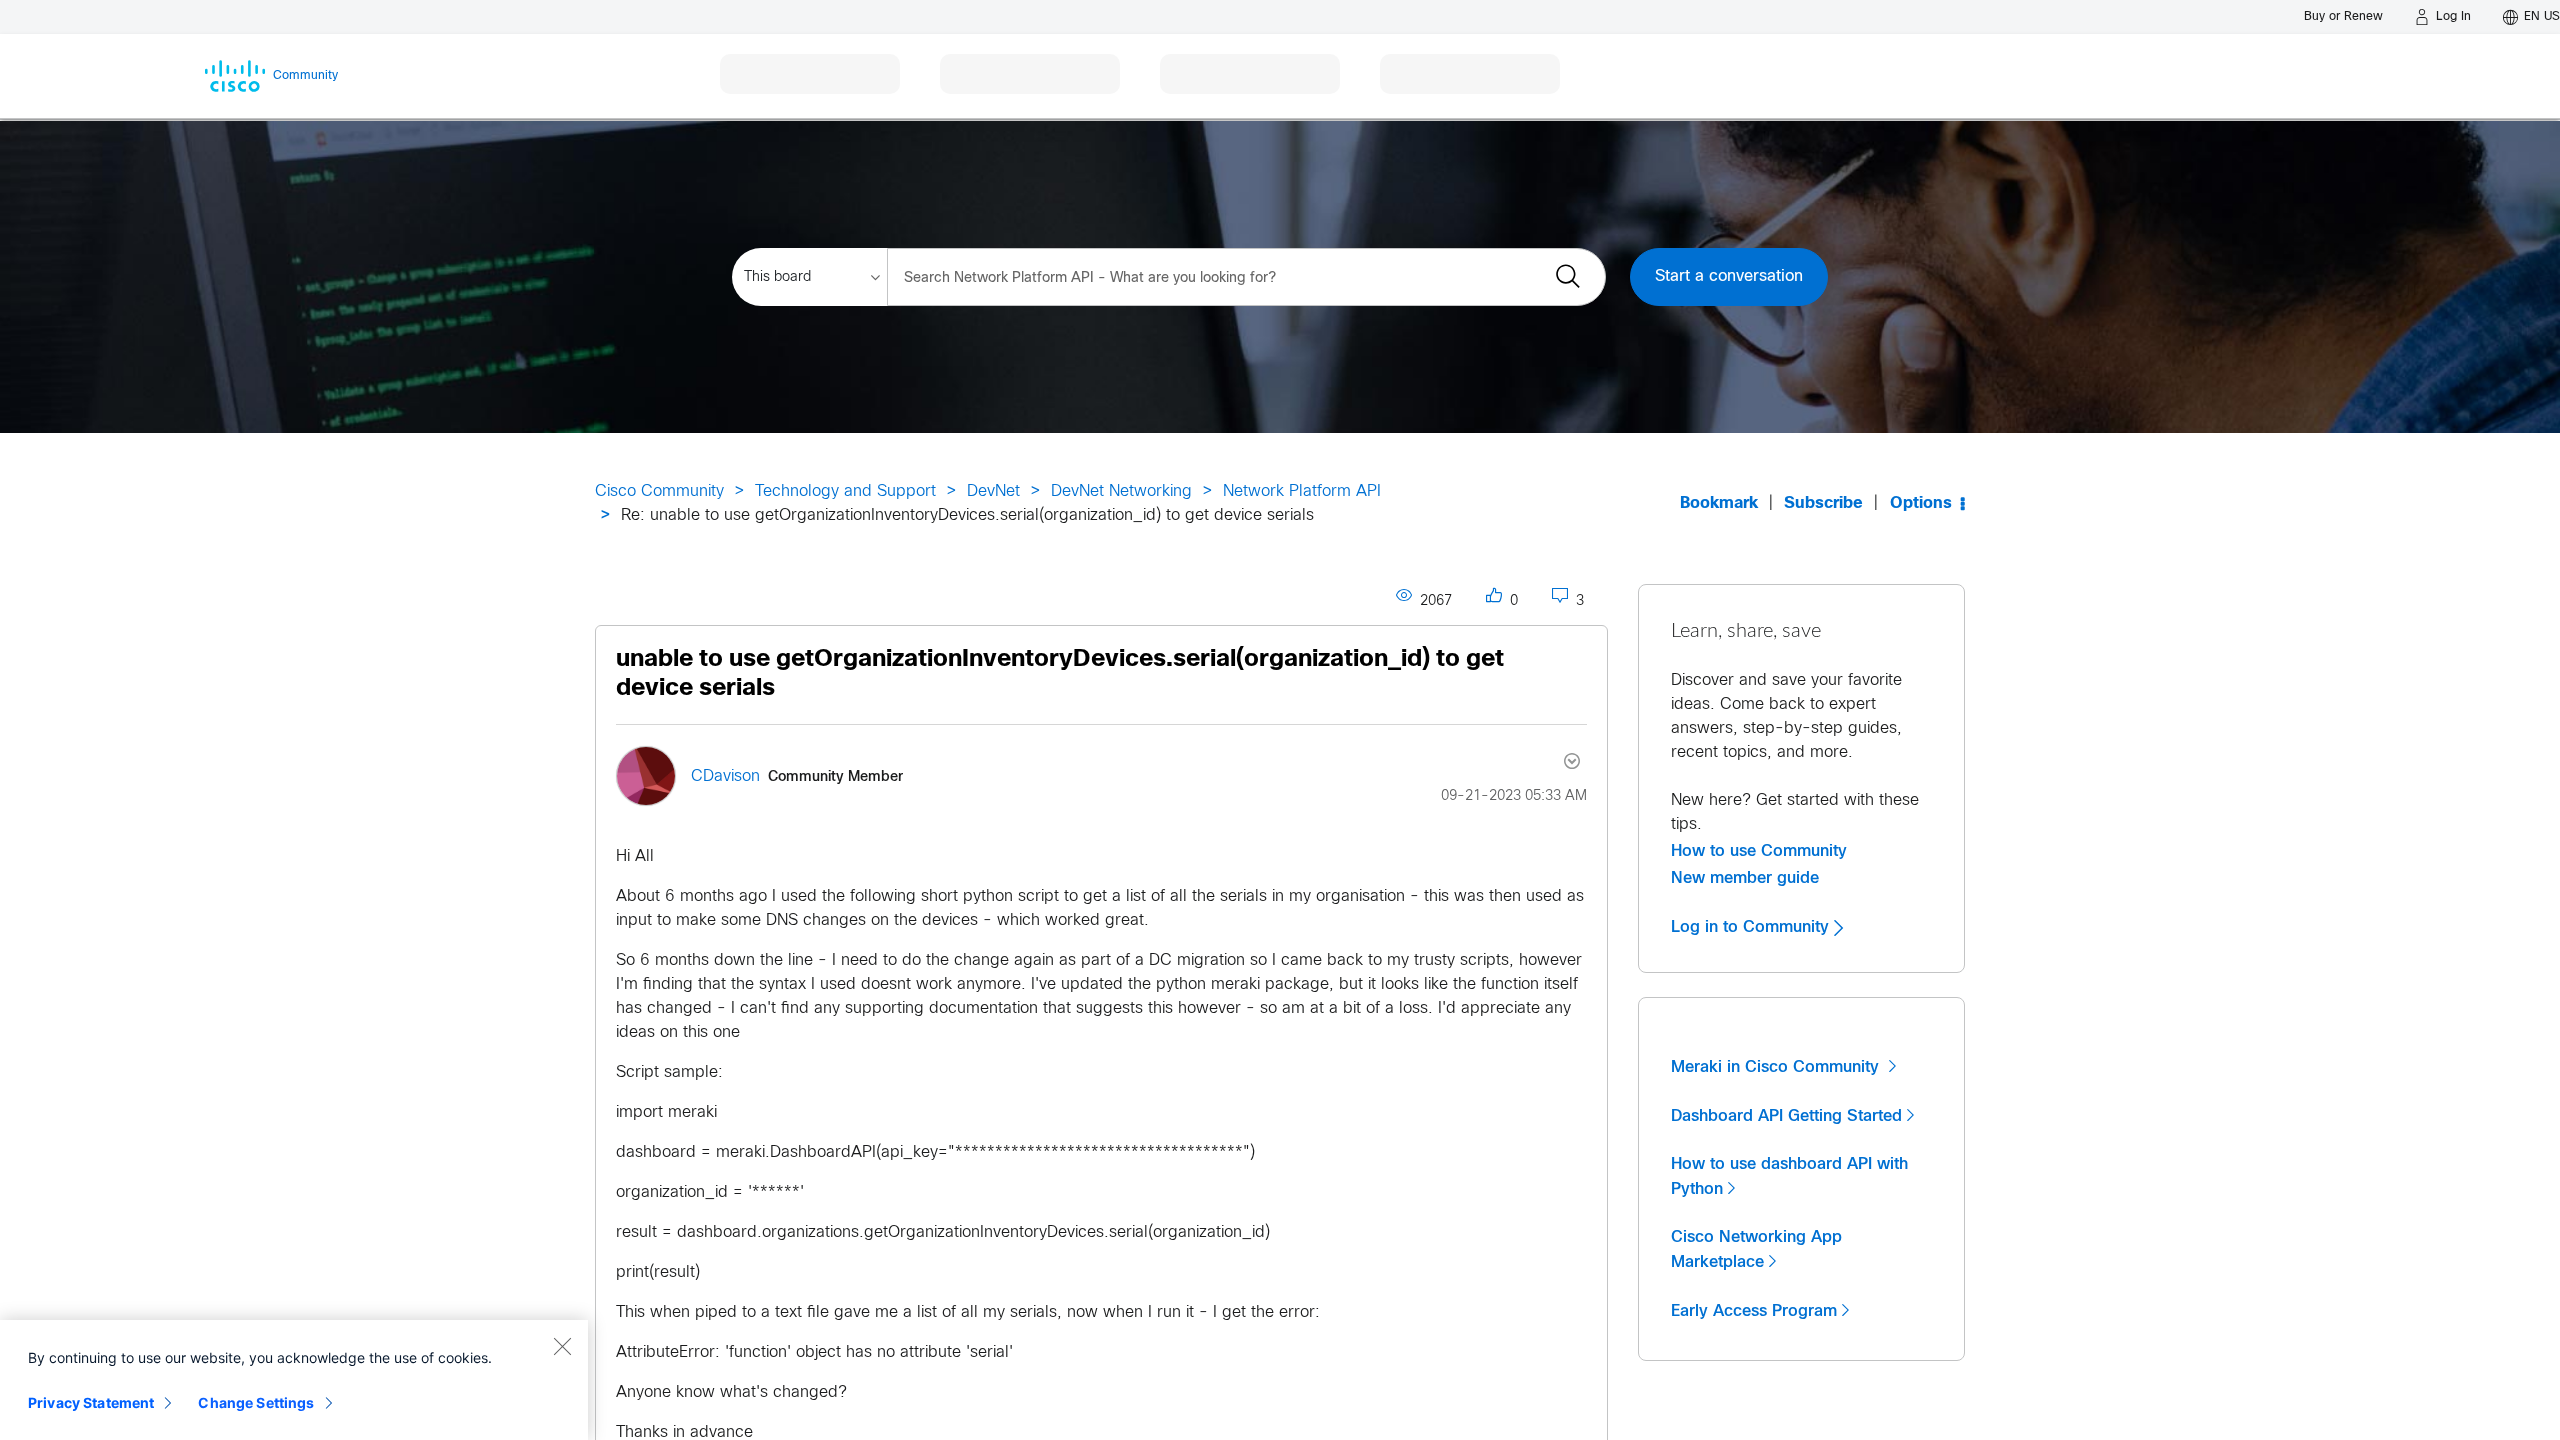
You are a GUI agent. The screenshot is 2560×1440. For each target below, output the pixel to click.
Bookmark (1719, 503)
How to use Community (1759, 851)
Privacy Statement (91, 1402)
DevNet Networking (1121, 491)
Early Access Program (1754, 1311)
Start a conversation (1729, 276)
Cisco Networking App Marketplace (1756, 1249)
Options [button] (1921, 503)
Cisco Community (659, 491)
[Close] (562, 1346)
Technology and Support (845, 491)
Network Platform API (1302, 491)
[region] (294, 1380)
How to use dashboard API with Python (1789, 1176)
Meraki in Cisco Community (1777, 1067)
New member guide (1745, 878)
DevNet (993, 491)
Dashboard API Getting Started (1786, 1116)
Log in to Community (1752, 927)
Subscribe (1823, 503)
